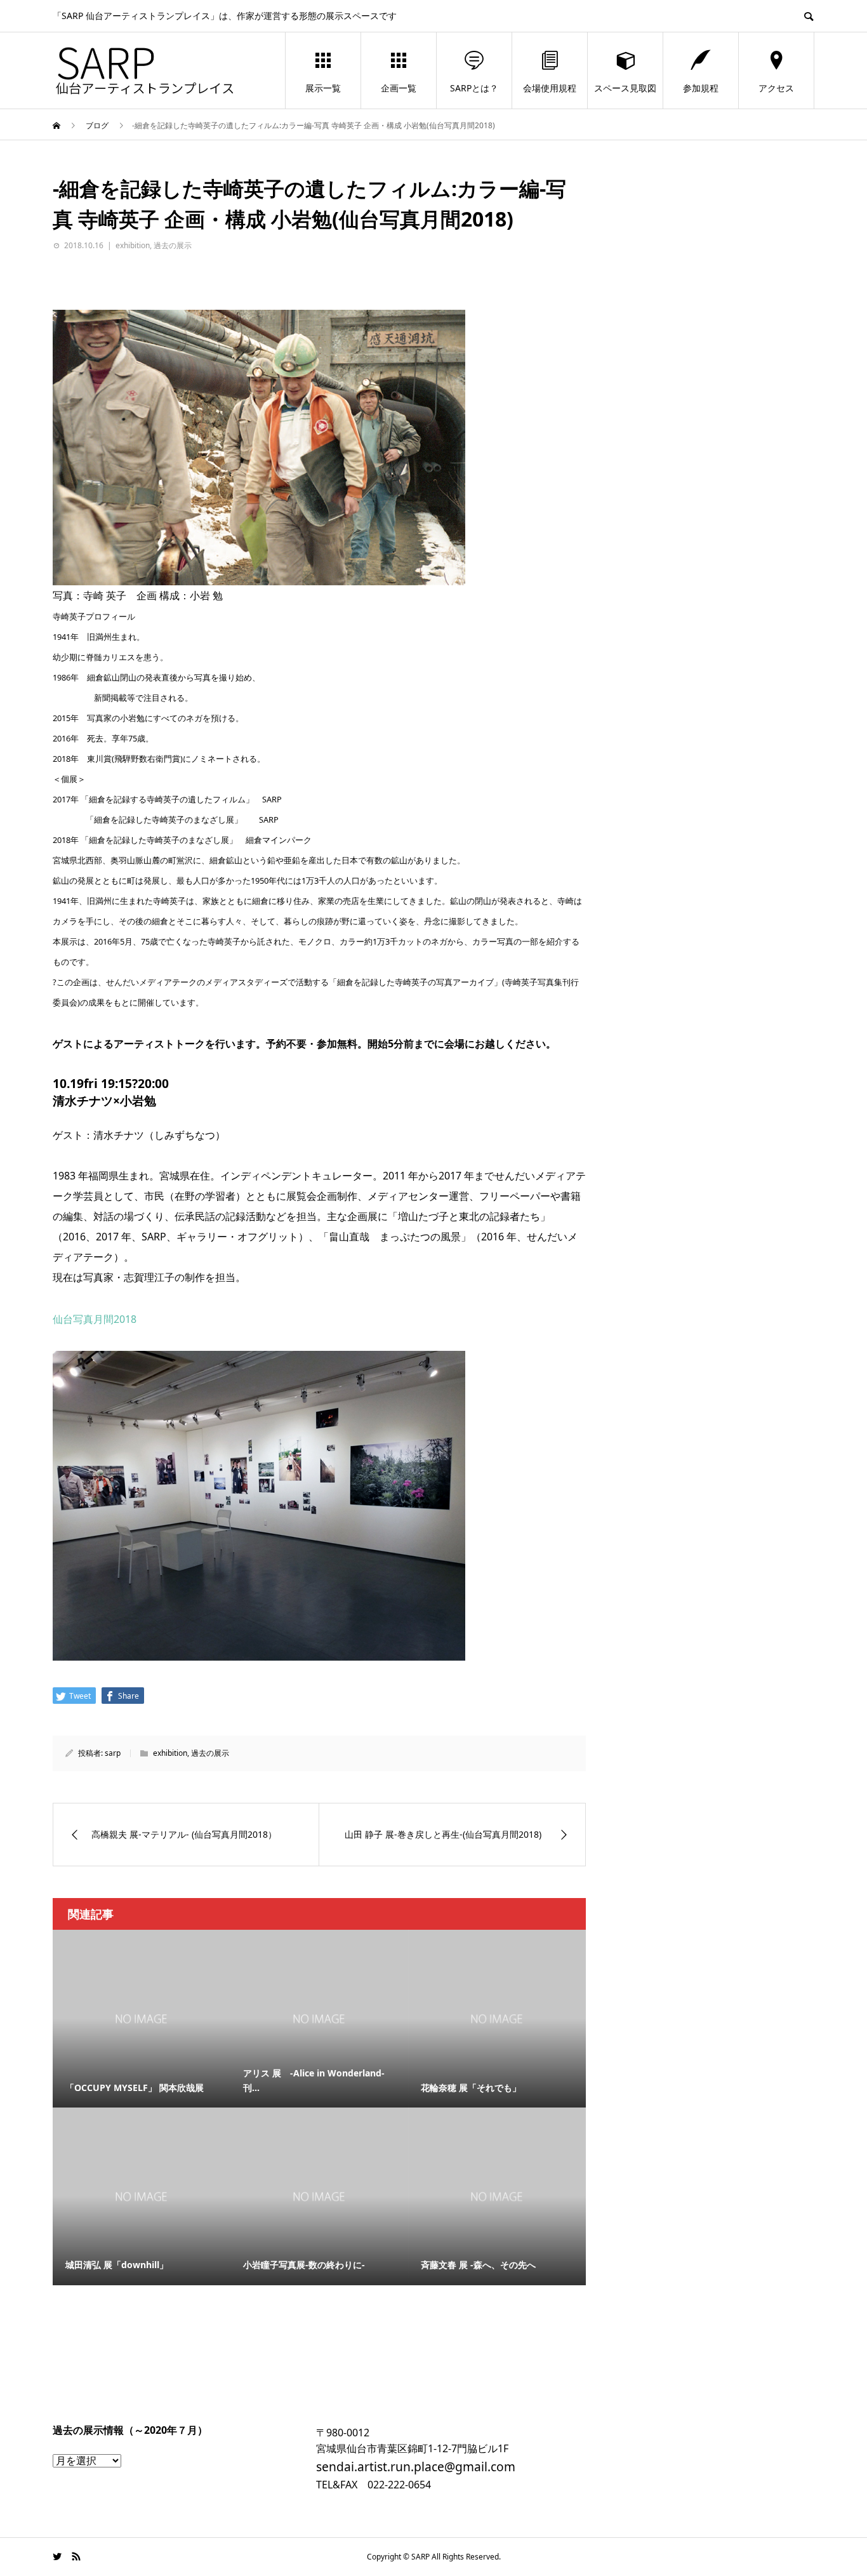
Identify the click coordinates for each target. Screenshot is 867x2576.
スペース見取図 (625, 88)
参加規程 (701, 88)
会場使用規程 (550, 88)
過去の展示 (173, 245)
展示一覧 (323, 88)
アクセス (776, 88)
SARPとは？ (474, 88)
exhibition (133, 245)
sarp (113, 1753)
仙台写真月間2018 (95, 1319)
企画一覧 (399, 88)
